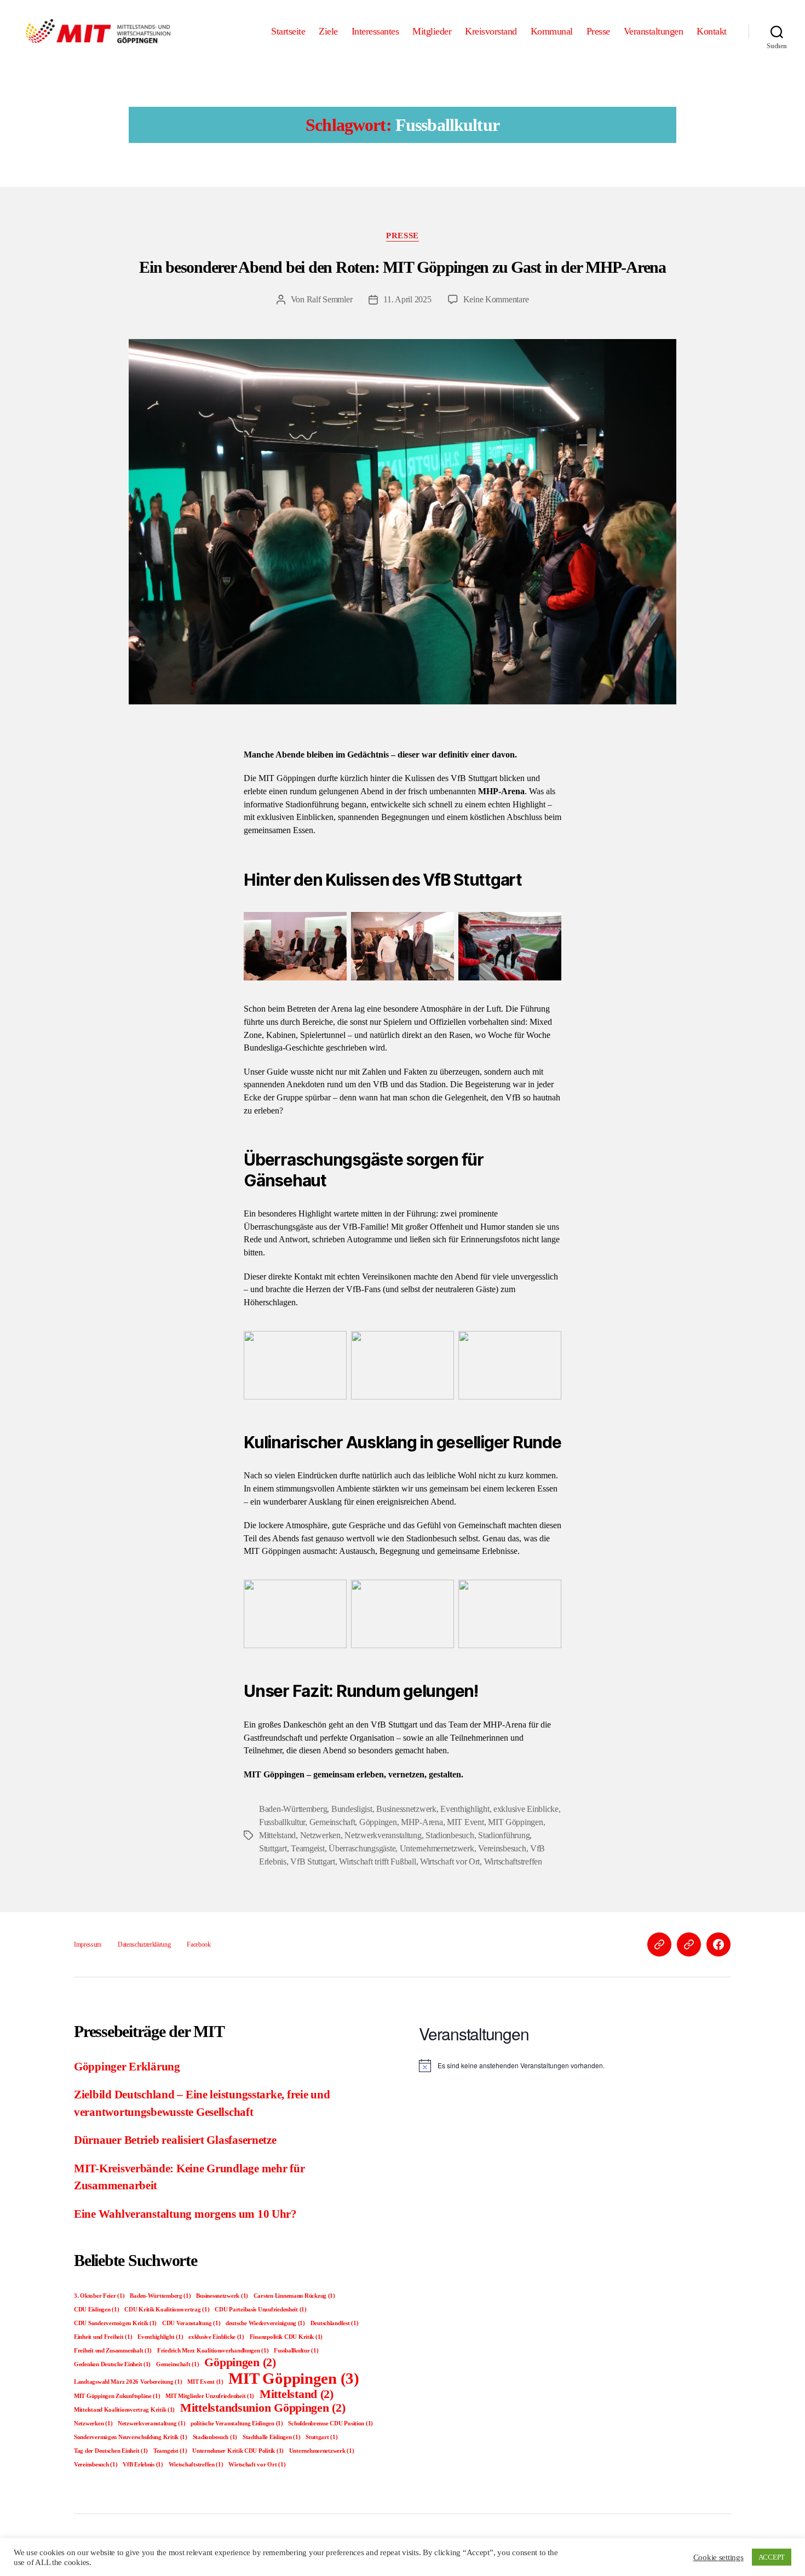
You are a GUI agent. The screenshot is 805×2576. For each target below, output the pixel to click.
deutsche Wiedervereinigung (265, 2323)
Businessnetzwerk (406, 1809)
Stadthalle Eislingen (272, 2437)
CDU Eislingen (96, 2310)
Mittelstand (277, 1835)
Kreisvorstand (491, 31)
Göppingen (378, 1822)
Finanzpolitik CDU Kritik (286, 2337)
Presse (598, 31)
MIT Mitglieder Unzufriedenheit (210, 2396)
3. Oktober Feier (99, 2296)
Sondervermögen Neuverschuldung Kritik (131, 2437)
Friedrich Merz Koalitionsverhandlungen (213, 2351)
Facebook (199, 1944)
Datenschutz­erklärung (144, 1944)
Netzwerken (320, 1835)
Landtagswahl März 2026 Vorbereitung (128, 2382)
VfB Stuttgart (313, 1861)
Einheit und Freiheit (103, 2337)
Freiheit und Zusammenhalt (113, 2351)
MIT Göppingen (516, 1822)
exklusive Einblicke (526, 1809)
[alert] (575, 2066)
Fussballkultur (282, 1822)
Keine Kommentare (496, 299)
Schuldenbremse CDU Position (330, 2423)
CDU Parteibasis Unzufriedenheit (261, 2310)
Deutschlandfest (335, 2323)
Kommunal (552, 31)
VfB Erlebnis (143, 2465)
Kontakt (712, 31)
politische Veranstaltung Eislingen (237, 2423)
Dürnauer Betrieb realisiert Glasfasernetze (175, 2140)
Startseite (288, 31)
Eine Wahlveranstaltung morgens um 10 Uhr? (185, 2214)
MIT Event (465, 1822)
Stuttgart (273, 1848)
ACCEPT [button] (772, 2557)
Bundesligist (352, 1809)
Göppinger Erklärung (127, 2067)
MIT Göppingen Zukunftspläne (117, 2396)
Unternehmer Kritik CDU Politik (238, 2451)
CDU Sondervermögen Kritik (115, 2323)
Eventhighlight (465, 1809)
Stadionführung (504, 1835)
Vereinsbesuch (502, 1848)
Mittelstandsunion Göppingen (263, 2408)
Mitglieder (432, 31)
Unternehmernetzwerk (437, 1848)
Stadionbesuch (450, 1835)
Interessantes (375, 31)
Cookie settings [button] (718, 2557)
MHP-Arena (422, 1822)
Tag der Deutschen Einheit (111, 2451)
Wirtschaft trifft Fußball (377, 1861)
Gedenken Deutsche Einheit (112, 2364)
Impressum (88, 1944)
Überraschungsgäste (362, 1848)
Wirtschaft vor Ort (450, 1861)
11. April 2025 (407, 299)
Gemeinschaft (332, 1822)
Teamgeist (308, 1848)
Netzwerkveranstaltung (383, 1835)
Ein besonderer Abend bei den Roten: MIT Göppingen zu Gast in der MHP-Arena (403, 267)
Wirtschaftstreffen (513, 1861)
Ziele (328, 31)
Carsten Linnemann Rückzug (294, 2296)
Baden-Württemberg (293, 1809)
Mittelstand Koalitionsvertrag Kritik (124, 2410)
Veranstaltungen (654, 31)
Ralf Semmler (330, 299)
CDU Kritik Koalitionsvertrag (167, 2310)
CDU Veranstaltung (191, 2323)
